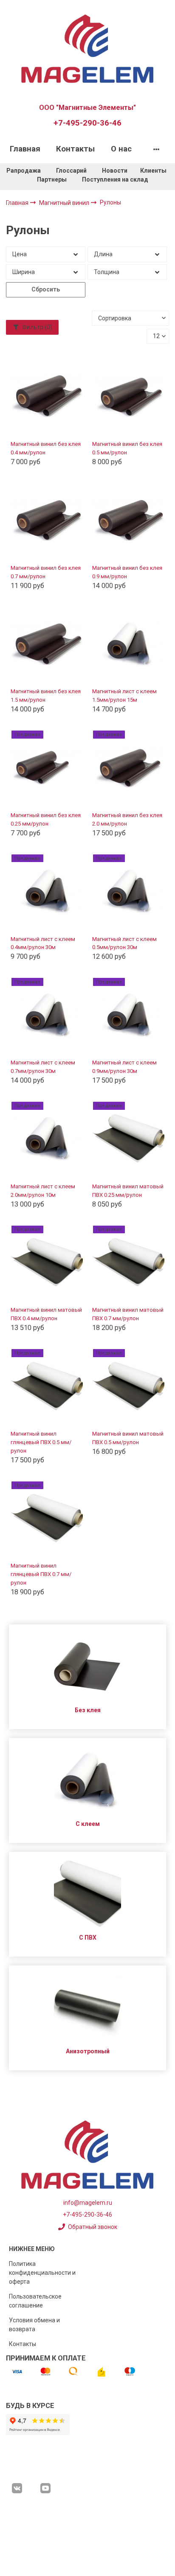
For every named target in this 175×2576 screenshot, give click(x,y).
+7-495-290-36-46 (87, 123)
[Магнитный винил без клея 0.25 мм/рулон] (47, 767)
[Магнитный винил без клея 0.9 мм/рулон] (128, 520)
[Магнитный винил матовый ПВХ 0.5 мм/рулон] (128, 1386)
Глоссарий (71, 171)
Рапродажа (24, 171)
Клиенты (154, 171)
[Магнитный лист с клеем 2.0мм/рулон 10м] (47, 1139)
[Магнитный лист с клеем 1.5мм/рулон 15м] (128, 644)
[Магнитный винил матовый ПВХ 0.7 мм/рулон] (128, 1262)
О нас (121, 149)
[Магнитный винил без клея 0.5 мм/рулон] (128, 396)
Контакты (75, 149)
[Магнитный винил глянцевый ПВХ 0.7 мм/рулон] (47, 1518)
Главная (25, 149)
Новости (115, 171)
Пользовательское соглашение (35, 2301)
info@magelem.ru (88, 2203)
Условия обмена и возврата (34, 2325)
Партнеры (52, 179)
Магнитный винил (65, 203)
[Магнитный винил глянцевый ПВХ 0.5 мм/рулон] (47, 1386)
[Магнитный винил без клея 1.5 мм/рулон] (47, 644)
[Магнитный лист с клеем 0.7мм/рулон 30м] (47, 1015)
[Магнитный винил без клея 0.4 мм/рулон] (47, 396)
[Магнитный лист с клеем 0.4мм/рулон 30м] (47, 891)
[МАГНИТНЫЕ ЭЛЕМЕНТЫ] (87, 48)
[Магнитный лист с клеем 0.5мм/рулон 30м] (128, 891)
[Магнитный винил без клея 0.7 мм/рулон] (47, 520)
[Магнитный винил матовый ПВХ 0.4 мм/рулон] (47, 1262)
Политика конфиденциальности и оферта (42, 2273)
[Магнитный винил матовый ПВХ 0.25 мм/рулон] (128, 1139)
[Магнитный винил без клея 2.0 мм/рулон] (128, 767)
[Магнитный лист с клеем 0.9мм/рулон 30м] (128, 1015)
